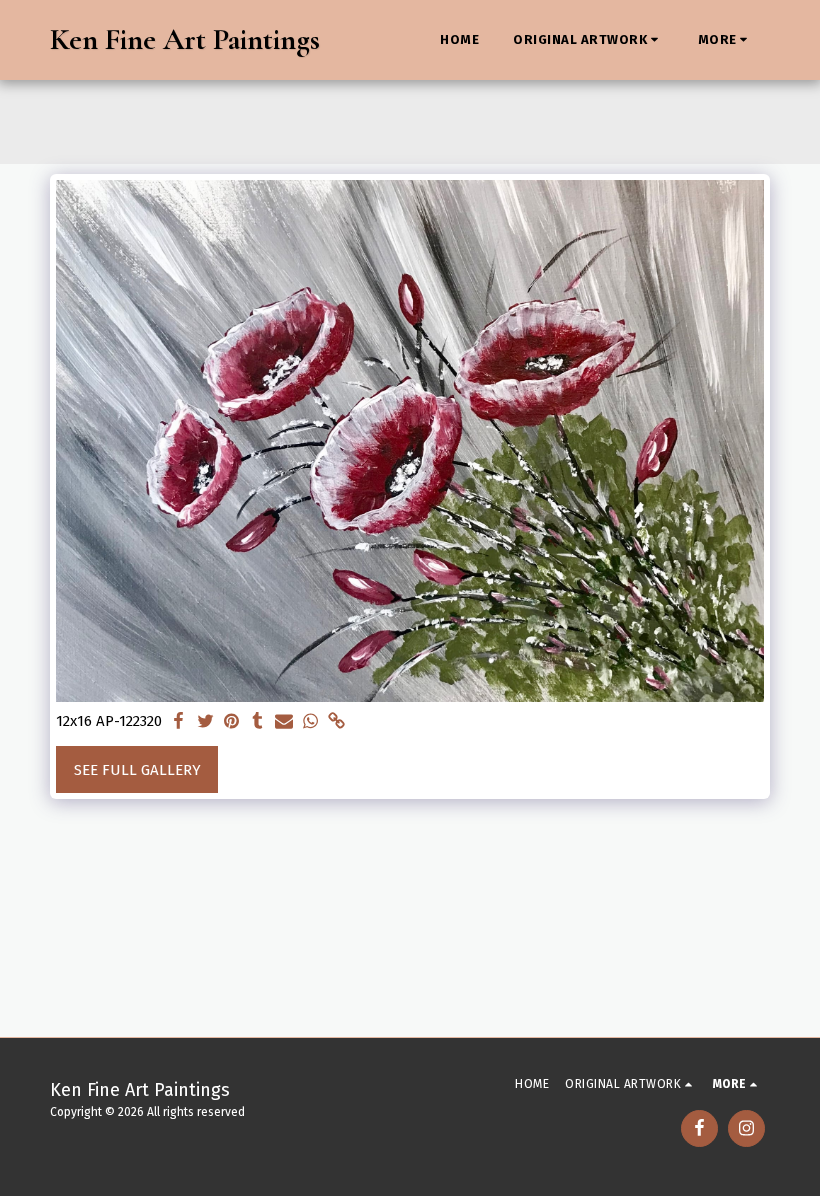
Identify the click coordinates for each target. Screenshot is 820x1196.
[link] (336, 722)
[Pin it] (231, 722)
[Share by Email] (284, 722)
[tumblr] (257, 722)
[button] (588, 40)
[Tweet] (205, 722)
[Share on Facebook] (179, 722)
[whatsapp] (310, 722)
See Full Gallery (137, 770)
